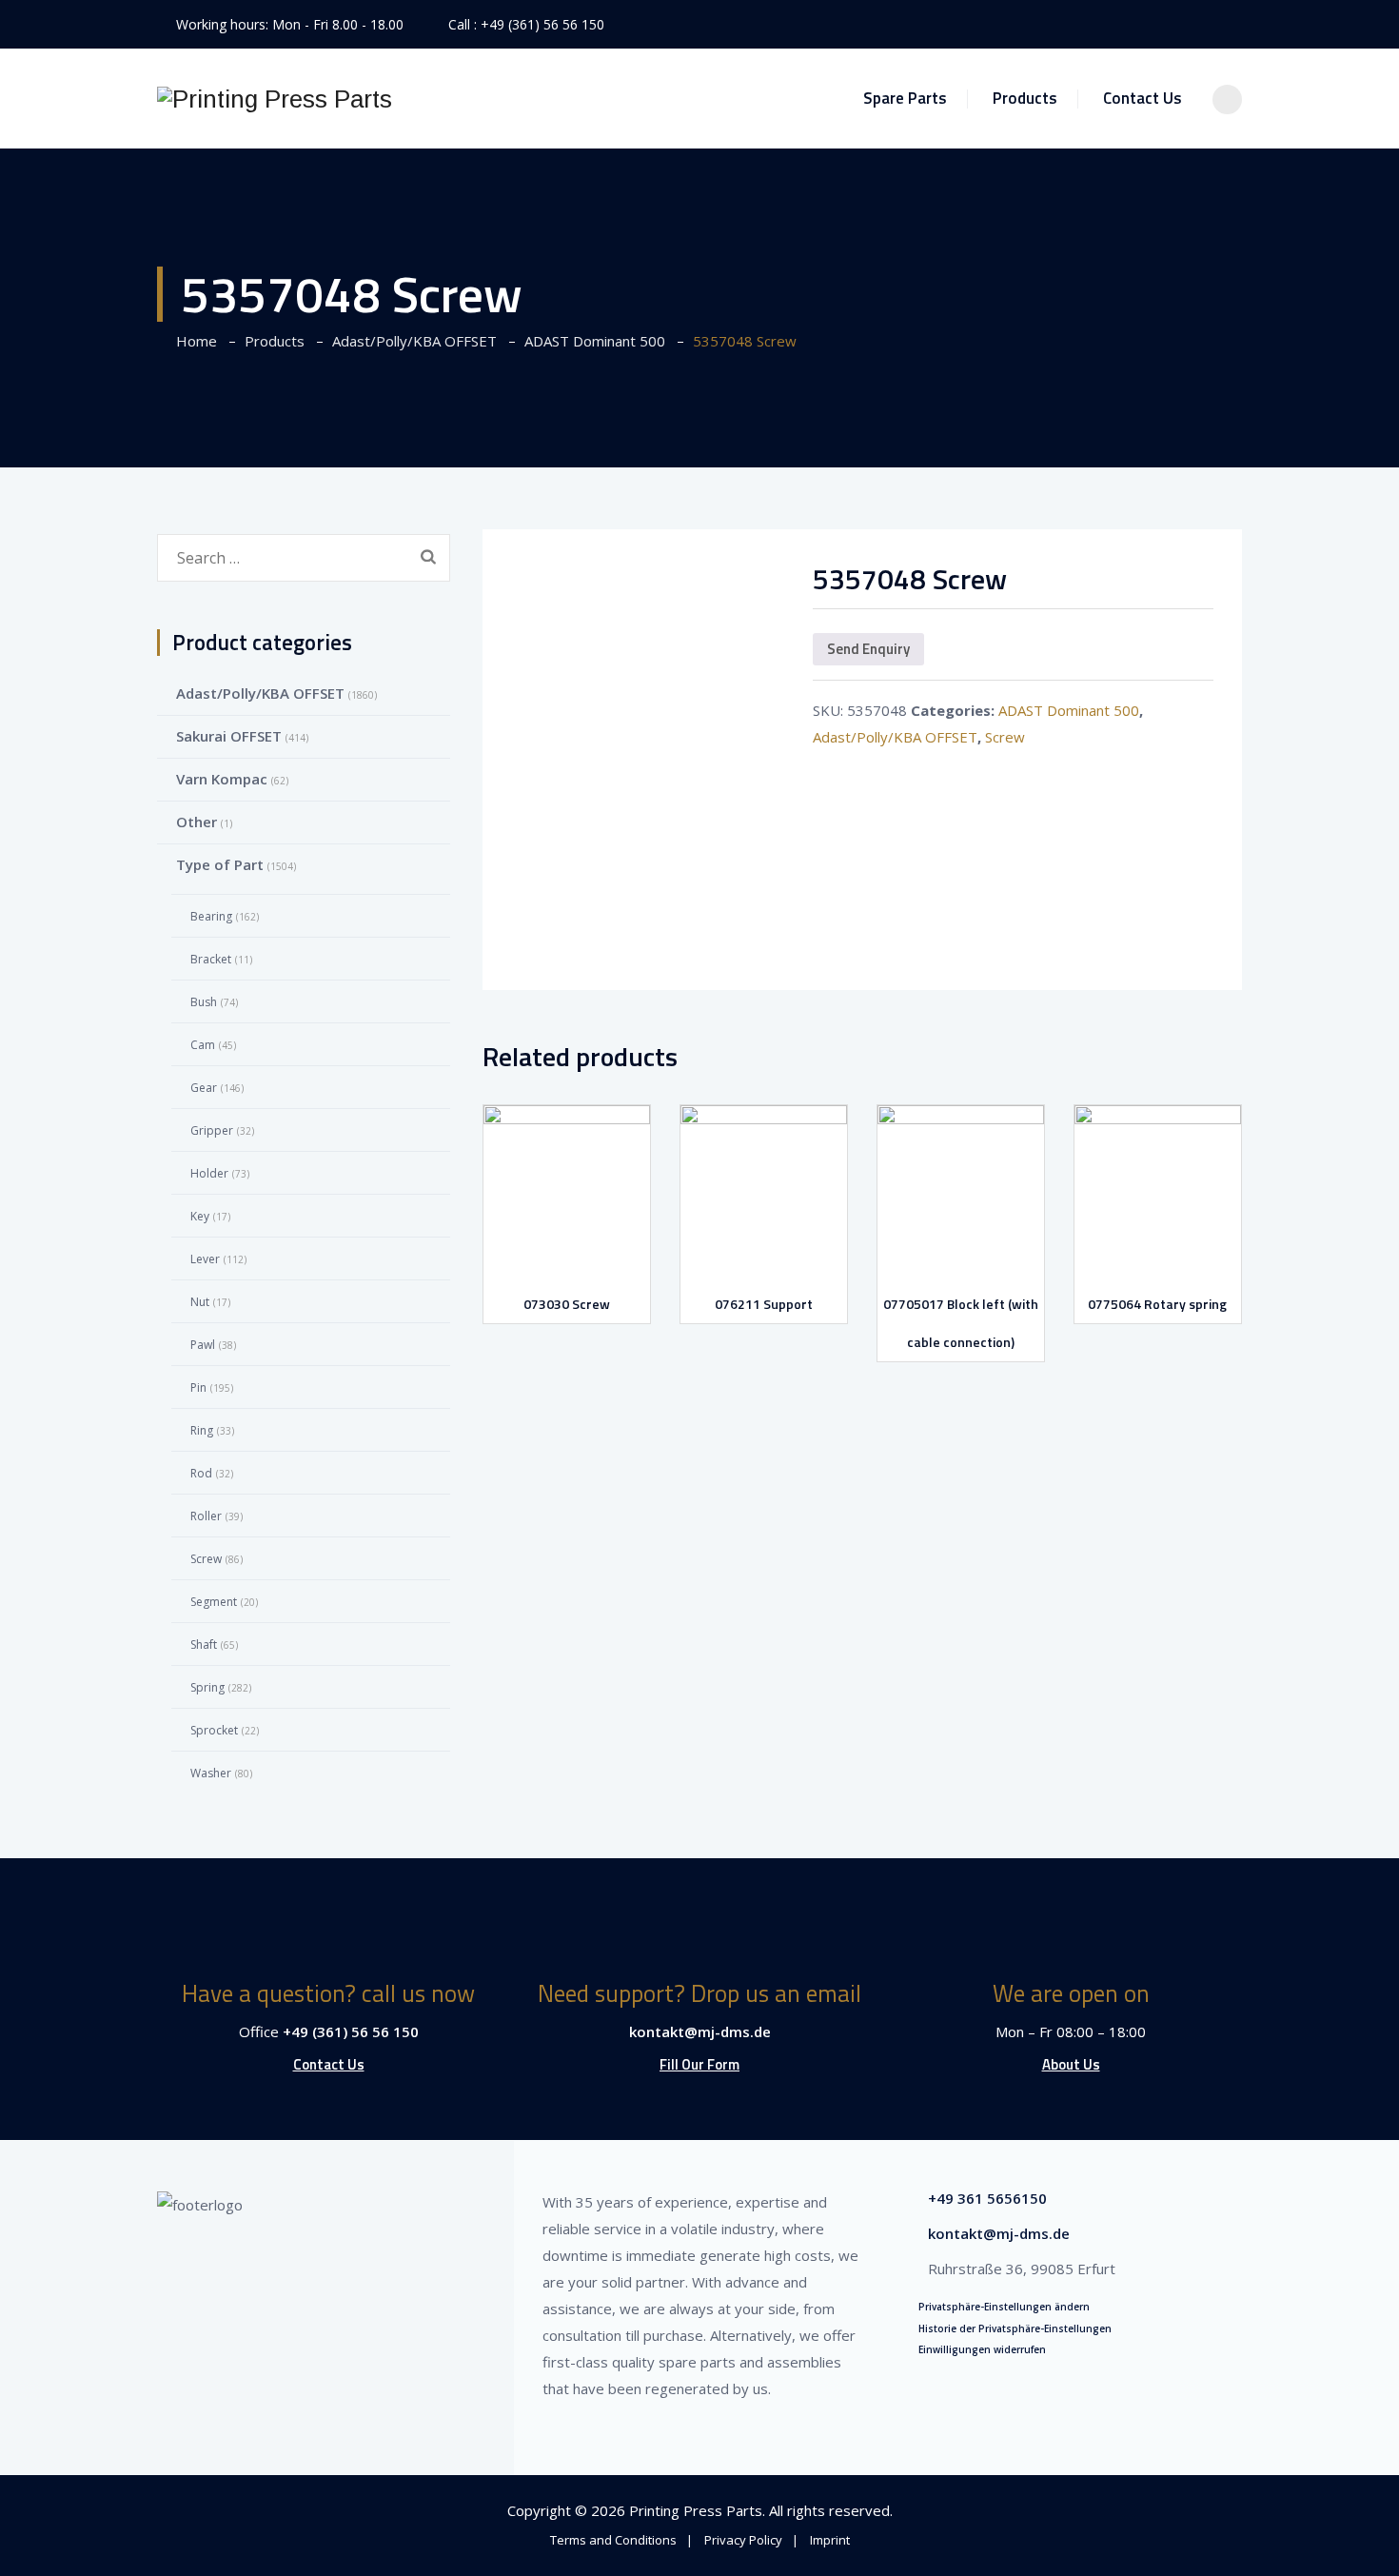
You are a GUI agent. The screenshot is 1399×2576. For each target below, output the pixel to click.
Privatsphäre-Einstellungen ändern (1004, 2307)
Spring (207, 1687)
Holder (209, 1173)
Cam (203, 1045)
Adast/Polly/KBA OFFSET (895, 737)
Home (193, 341)
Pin (198, 1387)
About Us (1071, 2064)
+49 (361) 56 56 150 (542, 24)
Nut (200, 1302)
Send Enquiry (868, 649)
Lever (205, 1259)
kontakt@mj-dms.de (700, 2031)
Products (1025, 98)
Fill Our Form (699, 2064)
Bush (204, 1002)
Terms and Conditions (613, 2540)
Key (200, 1216)
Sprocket (214, 1730)
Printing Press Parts (696, 2510)
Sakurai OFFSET (229, 736)
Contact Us (1143, 98)
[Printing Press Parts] (275, 99)
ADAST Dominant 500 (1069, 710)
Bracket (211, 959)
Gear (204, 1088)
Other (197, 822)
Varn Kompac (222, 779)
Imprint (830, 2540)
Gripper (212, 1130)
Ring (202, 1430)
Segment (214, 1602)
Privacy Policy (743, 2540)
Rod (201, 1473)
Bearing (211, 916)
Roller (206, 1516)
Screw (1005, 737)
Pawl (203, 1345)
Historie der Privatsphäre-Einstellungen (1015, 2328)
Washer (211, 1773)
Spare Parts (905, 98)
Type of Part (220, 864)
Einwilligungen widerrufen (982, 2349)
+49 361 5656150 (987, 2198)
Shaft (204, 1645)
